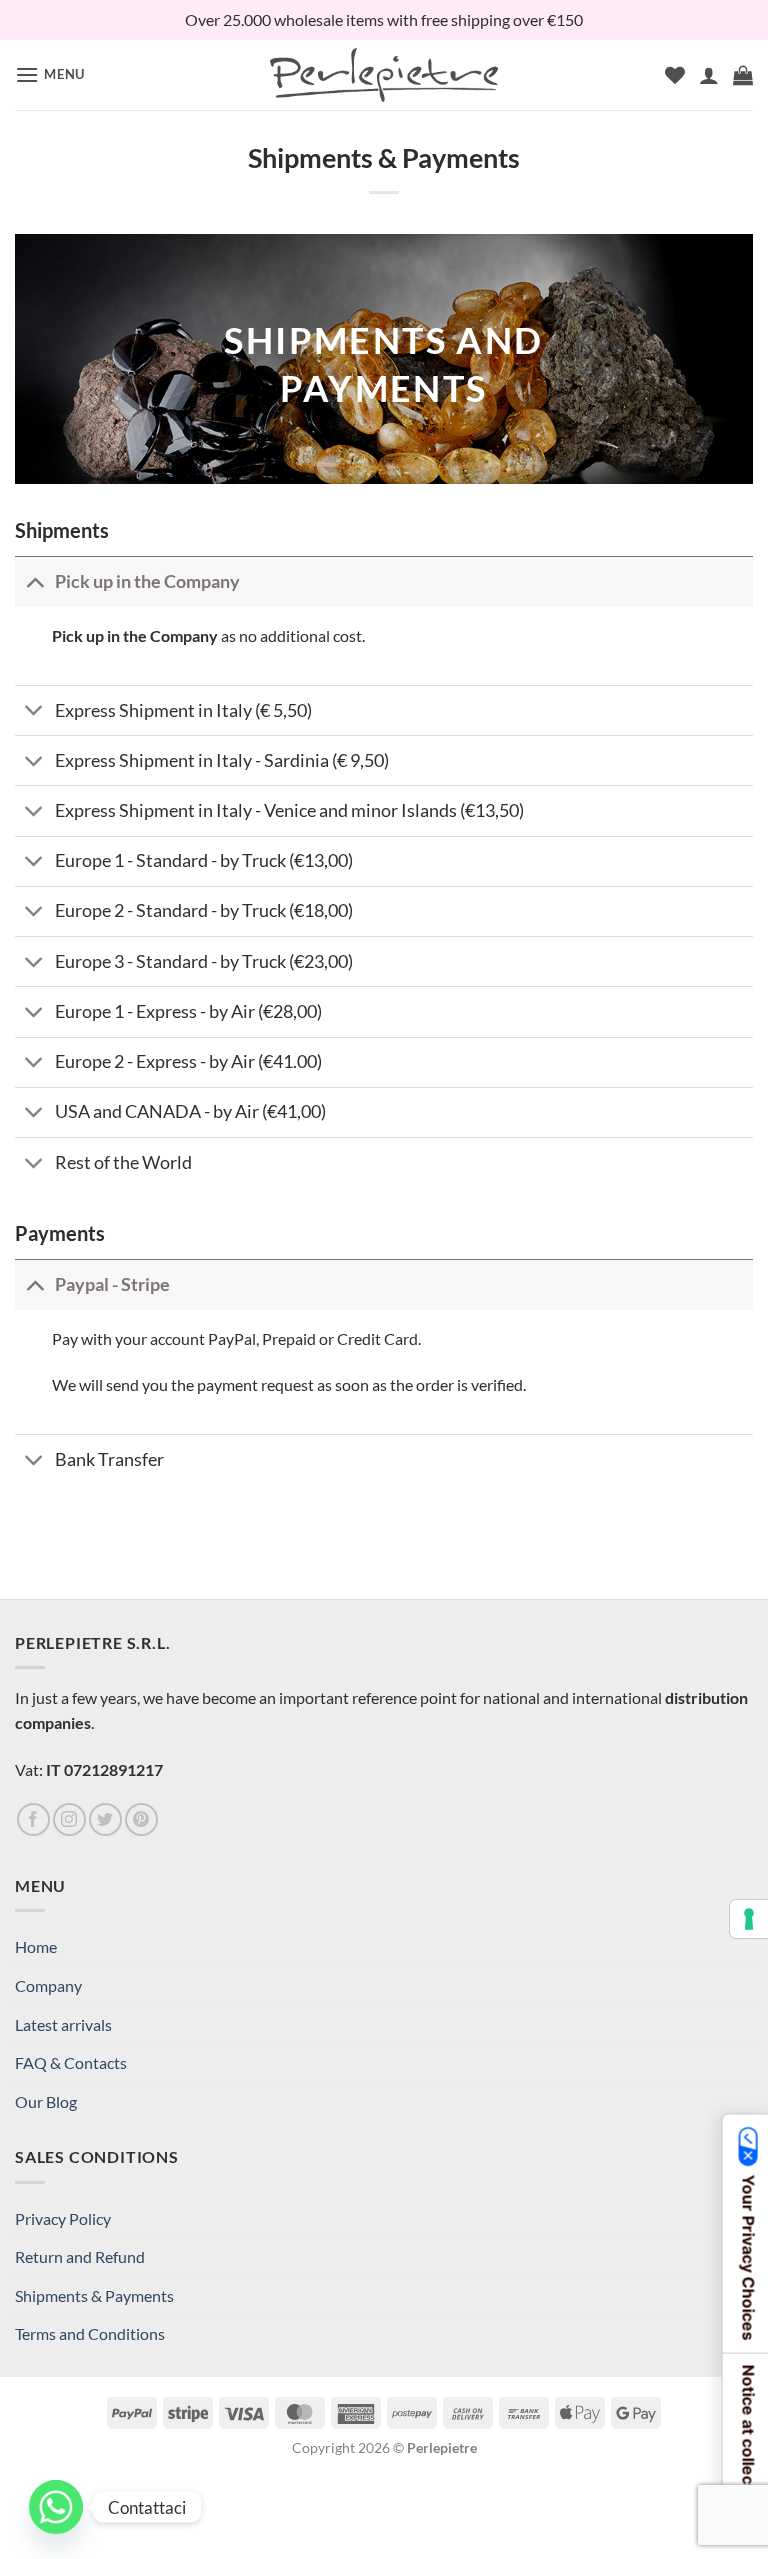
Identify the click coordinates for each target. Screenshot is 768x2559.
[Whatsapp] (56, 2507)
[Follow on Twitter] (105, 1819)
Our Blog (46, 2101)
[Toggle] (34, 581)
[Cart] (743, 75)
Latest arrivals (63, 2024)
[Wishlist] (675, 75)
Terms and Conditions (90, 2333)
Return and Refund (80, 2256)
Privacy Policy (63, 2218)
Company (48, 1985)
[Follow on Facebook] (33, 1819)
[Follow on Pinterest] (141, 1819)
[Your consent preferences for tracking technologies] (749, 1919)
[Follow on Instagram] (69, 1819)
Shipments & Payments (94, 2295)
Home (36, 1946)
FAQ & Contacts (71, 2062)
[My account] (709, 75)
